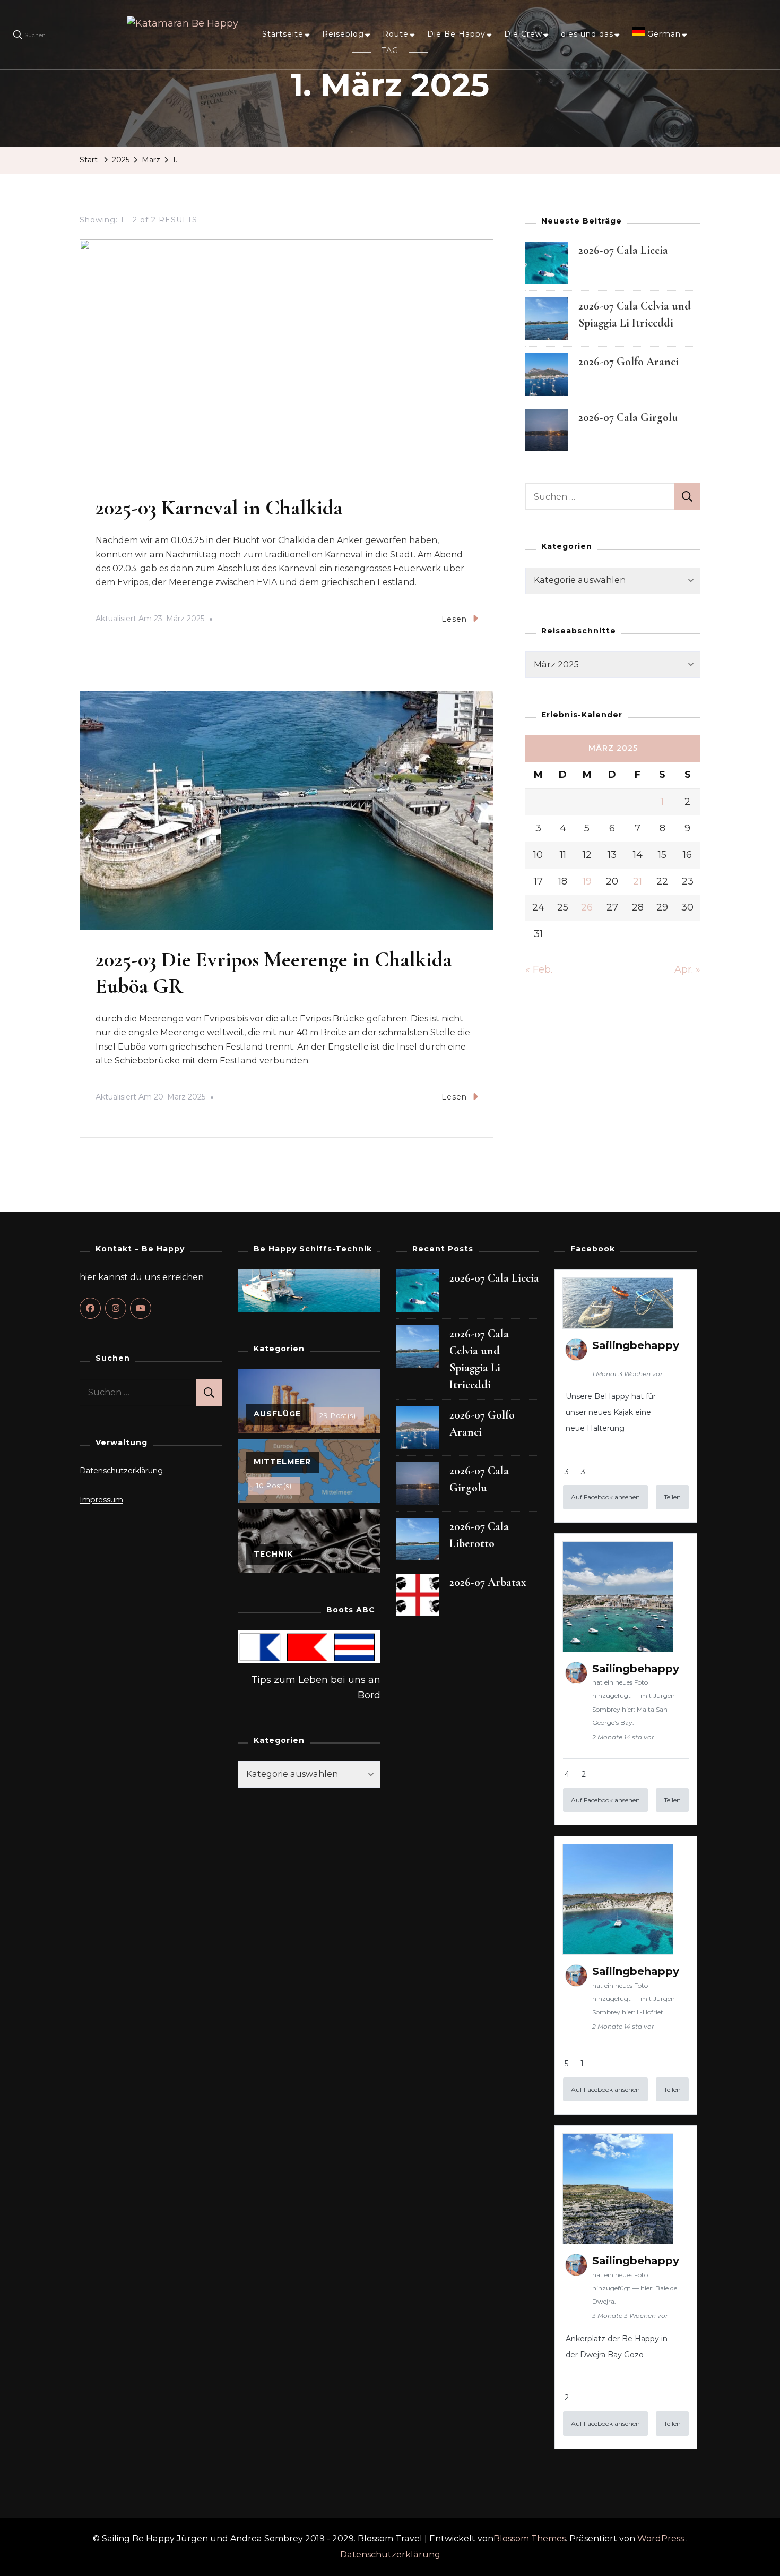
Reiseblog (343, 34)
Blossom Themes (530, 2539)
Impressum (101, 1500)
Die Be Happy (456, 34)
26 (587, 907)
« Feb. (539, 969)
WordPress (661, 2539)
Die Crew (523, 34)
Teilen (672, 1497)
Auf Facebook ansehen (605, 1497)
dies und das (587, 34)
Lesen (454, 619)
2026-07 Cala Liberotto (479, 1535)
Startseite (283, 34)
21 (638, 881)
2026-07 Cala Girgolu (628, 417)
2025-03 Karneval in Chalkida (219, 508)
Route (396, 34)
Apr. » (687, 969)
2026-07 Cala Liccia (623, 250)
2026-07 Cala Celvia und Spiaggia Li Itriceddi (479, 1359)
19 (587, 881)
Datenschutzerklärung (121, 1471)
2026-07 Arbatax (488, 1582)
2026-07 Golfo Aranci (629, 362)
